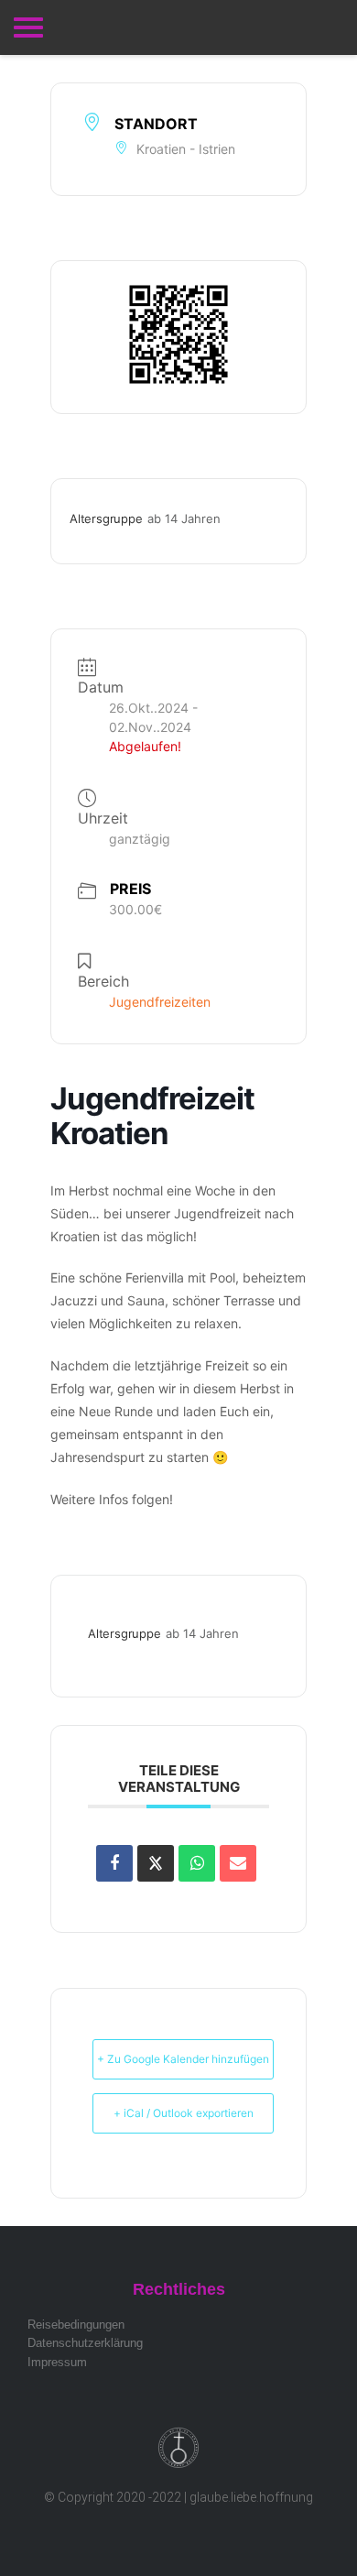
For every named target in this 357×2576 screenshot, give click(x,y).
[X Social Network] (156, 1863)
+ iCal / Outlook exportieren (184, 2113)
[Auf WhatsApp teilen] (197, 1863)
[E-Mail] (238, 1863)
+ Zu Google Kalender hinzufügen (183, 2059)
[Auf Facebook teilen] (114, 1863)
